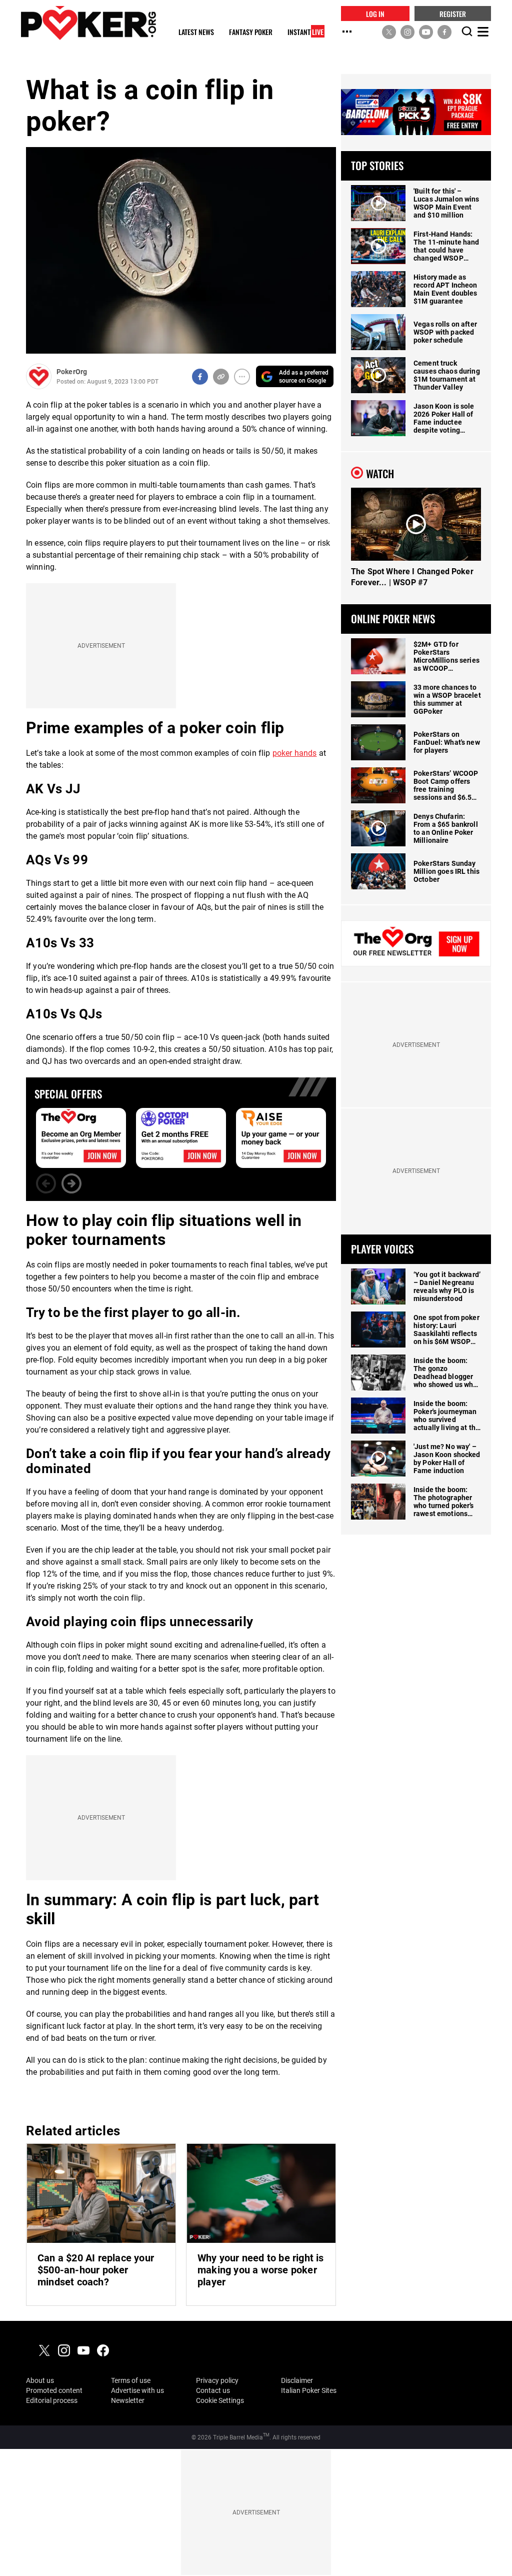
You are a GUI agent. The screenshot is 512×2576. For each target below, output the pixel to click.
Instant (305, 32)
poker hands (295, 753)
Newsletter (128, 2400)
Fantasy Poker (251, 32)
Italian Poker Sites (309, 2390)
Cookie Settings (220, 2400)
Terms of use (131, 2380)
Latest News (196, 32)
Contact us (213, 2390)
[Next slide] (71, 1183)
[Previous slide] (46, 1183)
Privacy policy (217, 2380)
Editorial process (52, 2400)
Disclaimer (297, 2380)
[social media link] (389, 32)
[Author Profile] (39, 376)
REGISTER (453, 13)
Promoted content (54, 2390)
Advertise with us (137, 2390)
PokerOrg (72, 372)
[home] (88, 23)
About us (40, 2380)
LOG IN (375, 13)
